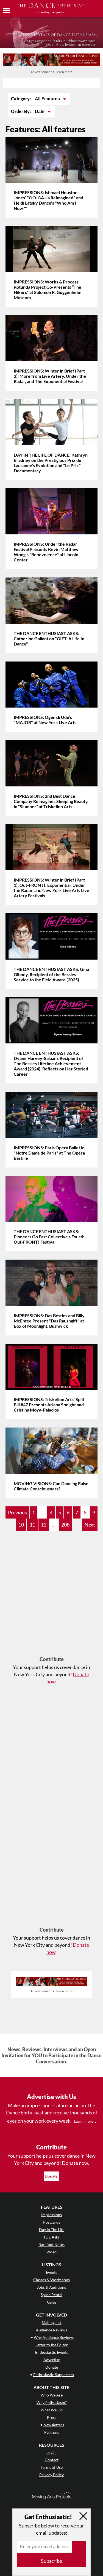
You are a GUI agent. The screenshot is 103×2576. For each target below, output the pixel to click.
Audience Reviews (51, 2330)
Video (51, 2252)
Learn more (84, 2121)
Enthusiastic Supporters (54, 2375)
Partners (52, 2432)
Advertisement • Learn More (51, 72)
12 (44, 1525)
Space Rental (51, 2295)
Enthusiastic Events (52, 2352)
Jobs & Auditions (51, 2287)
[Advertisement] (51, 1596)
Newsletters (54, 2425)
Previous (17, 1512)
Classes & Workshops (51, 2280)
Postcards (52, 2222)
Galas (52, 2302)
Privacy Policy (51, 2475)
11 (32, 1525)
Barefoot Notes (51, 2244)
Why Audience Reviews (54, 2337)
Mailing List (52, 2322)
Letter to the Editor (52, 2345)
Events (51, 2272)
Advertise (52, 2360)
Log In (51, 2452)
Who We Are (52, 2395)
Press (52, 2417)
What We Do (52, 2410)
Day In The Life (52, 2230)
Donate (51, 2176)
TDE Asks (51, 2237)
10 (21, 1525)
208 (65, 1525)
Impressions (51, 2215)
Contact (52, 2460)
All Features (48, 99)
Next (90, 1525)
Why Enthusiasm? (52, 2402)
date (40, 112)
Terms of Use (52, 2467)
